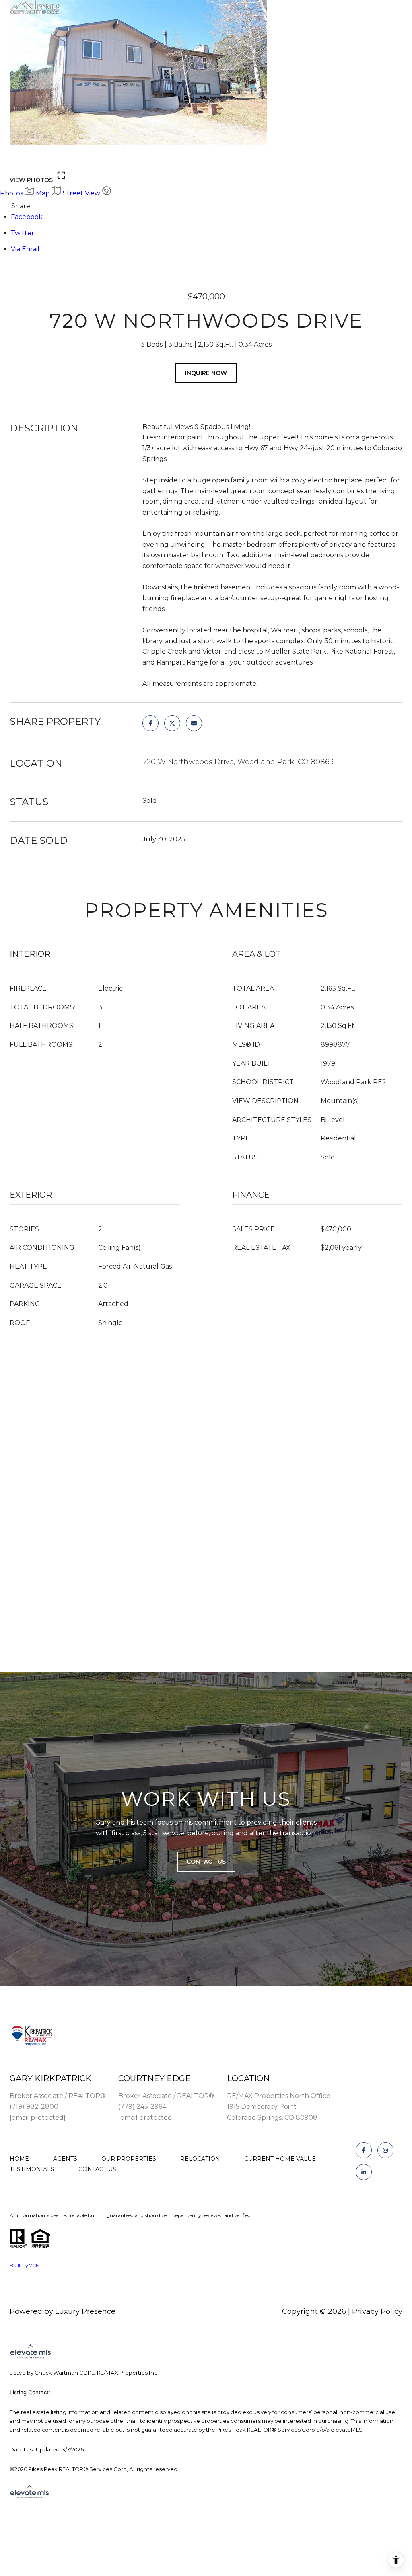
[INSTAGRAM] (385, 2150)
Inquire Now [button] (206, 373)
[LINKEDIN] (364, 2172)
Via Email (25, 249)
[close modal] (402, 10)
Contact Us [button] (206, 1862)
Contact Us (97, 2169)
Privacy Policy (377, 2311)
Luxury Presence (85, 2311)
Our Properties (129, 2159)
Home (19, 2159)
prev (19, 159)
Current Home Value (280, 2159)
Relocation (200, 2159)
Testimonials (32, 2169)
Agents (65, 2159)
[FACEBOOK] (364, 2150)
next (41, 159)
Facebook (27, 217)
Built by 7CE (24, 2265)
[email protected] (38, 2118)
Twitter (23, 233)
